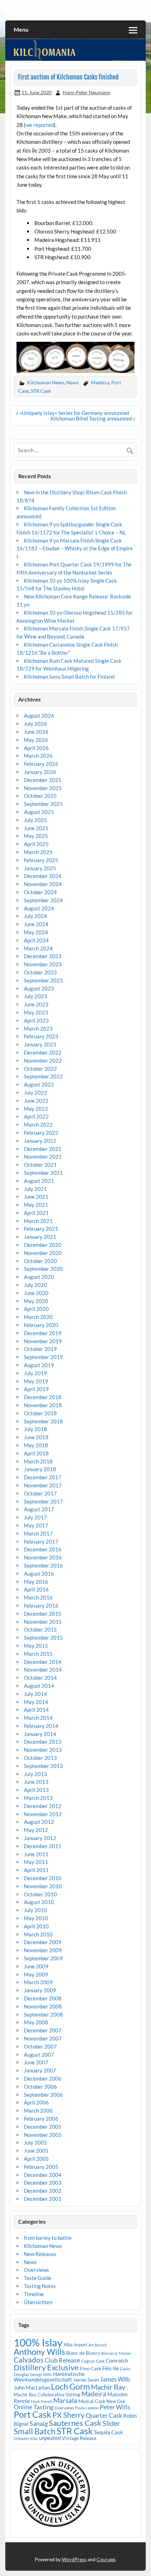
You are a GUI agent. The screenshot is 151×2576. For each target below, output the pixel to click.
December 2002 (43, 2191)
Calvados (29, 2360)
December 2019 (43, 1333)
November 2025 (43, 788)
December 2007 (43, 2030)
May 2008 (36, 2022)
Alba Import (75, 2345)
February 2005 (41, 2167)
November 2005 (43, 2135)
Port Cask (32, 2414)
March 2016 (38, 1597)
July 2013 (35, 1774)
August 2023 (39, 988)
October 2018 (40, 1413)
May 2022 (36, 1109)
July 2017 (35, 1517)
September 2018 (43, 1421)
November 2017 (43, 1485)
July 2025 (35, 820)
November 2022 (43, 1060)
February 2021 (41, 1229)
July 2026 (35, 724)
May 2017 (36, 1525)
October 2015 (40, 1629)
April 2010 (36, 1926)
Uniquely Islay (26, 2438)
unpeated (50, 2438)
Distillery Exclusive (46, 2367)
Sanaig (39, 2423)
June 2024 (36, 924)
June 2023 (36, 1004)
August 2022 (39, 1084)
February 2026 (41, 764)
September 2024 (43, 900)
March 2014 (38, 1718)
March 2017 (38, 1533)
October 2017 (40, 1493)
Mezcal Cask (92, 2401)
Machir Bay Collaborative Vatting (47, 2395)
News (73, 382)
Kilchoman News (46, 382)
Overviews (37, 2270)
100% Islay (38, 2342)
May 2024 (36, 932)
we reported (40, 125)
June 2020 (36, 1293)
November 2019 (43, 1341)
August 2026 (39, 716)
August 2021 (39, 1181)
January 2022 (40, 1141)
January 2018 (40, 1469)
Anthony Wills (39, 2351)
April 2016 (36, 1589)
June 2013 (36, 1782)
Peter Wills (115, 2407)
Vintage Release (79, 2438)
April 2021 (36, 1213)
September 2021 (43, 1173)
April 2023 (36, 1020)
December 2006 (43, 2078)
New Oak (116, 2401)
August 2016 (39, 1574)
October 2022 (40, 1069)
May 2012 (36, 1830)
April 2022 (36, 1116)
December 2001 (43, 2199)
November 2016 (43, 1557)
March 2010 (38, 1934)
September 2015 (43, 1638)
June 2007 (36, 2062)
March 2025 (38, 852)
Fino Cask (90, 2368)
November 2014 (43, 1670)
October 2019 (40, 1349)
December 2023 (43, 956)
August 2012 (39, 1822)
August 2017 (39, 1509)
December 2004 (43, 2175)
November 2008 (43, 2006)
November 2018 (43, 1405)
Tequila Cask (108, 2432)
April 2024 (36, 940)
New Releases (40, 2254)
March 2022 (38, 1124)
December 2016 (43, 1549)
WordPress (74, 2559)
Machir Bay (108, 2387)
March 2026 (38, 756)
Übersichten (38, 2302)
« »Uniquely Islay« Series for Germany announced (72, 413)
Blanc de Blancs (83, 2353)
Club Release (62, 2360)
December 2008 (43, 1998)
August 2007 (39, 2055)
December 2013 (43, 1742)
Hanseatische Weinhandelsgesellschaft (49, 2377)
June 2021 (36, 1197)
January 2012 (40, 1838)
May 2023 (36, 1012)
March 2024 (38, 948)
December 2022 (43, 1052)
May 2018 (36, 1445)
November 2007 (43, 2038)
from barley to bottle (48, 2238)
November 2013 (43, 1750)
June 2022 (36, 1101)
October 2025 (40, 796)
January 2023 (40, 1044)
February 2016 (41, 1606)
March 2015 (38, 1654)
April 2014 (36, 1710)
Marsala (65, 2400)
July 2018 (35, 1429)
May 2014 (36, 1702)
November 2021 (43, 1156)
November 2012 (43, 1814)
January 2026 (40, 772)
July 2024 (35, 916)
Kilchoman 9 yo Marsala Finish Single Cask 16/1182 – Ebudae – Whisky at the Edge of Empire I (75, 549)
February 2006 (41, 2119)
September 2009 (43, 1958)
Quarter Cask (104, 2415)
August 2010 (39, 1902)
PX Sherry (68, 2415)
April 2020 (36, 1309)
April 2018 (36, 1453)
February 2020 (41, 1325)
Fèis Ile (110, 2368)
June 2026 (36, 732)
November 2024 (43, 884)
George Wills (41, 2374)
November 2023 (43, 964)
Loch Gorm (70, 2386)
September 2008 (43, 2014)
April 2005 (36, 2159)
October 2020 (40, 1261)
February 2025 (41, 860)
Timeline (34, 2294)
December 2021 (43, 1149)
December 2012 (43, 1806)
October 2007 (40, 2046)
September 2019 (43, 1357)
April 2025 (36, 844)
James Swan (86, 2380)
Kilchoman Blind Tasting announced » (93, 418)
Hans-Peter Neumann (87, 92)
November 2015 (43, 1622)
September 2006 (43, 2095)
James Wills (115, 2379)
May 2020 (36, 1301)
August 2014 (39, 1686)
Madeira (100, 382)
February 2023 (41, 1036)
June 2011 (36, 1854)
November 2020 (43, 1253)
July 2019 (35, 1373)
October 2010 (40, 1894)
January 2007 (40, 2070)
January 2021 (40, 1237)
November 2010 (43, 1886)
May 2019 (36, 1381)
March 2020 (38, 1317)
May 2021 (36, 1205)
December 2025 (43, 780)
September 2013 (43, 1766)
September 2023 (43, 980)
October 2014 (40, 1678)
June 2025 (36, 828)
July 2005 (35, 2142)
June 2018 (36, 1437)
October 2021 (40, 1165)
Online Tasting (34, 2407)
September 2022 (43, 1076)
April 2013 (36, 1790)
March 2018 (38, 1461)
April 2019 (36, 1389)
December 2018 (43, 1397)
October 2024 (40, 892)
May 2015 (36, 1646)
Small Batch (35, 2431)
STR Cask (41, 391)
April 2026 (36, 748)
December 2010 (43, 1878)
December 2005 (43, 2127)
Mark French (42, 2401)
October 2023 (40, 972)
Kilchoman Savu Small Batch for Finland (69, 677)
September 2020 (43, 1269)
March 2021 (38, 1221)
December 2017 (43, 1477)
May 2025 (36, 836)
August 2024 (39, 908)
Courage (106, 2559)
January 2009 (40, 1990)
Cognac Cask (93, 2361)
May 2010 (36, 1918)
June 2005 (36, 2151)
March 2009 (38, 1982)
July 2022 (35, 1092)
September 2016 (43, 1565)
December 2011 (43, 1846)
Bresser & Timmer (116, 2353)
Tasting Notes (40, 2286)
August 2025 (39, 812)
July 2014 (35, 1694)
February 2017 (41, 1542)
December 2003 (43, 2183)
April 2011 (36, 1870)
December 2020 (43, 1245)
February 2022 (41, 1133)
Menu (21, 29)
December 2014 (43, 1662)
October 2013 (40, 1758)
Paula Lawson (87, 2408)
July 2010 (35, 1910)
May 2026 (36, 740)
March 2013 (38, 1798)
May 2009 (36, 1974)
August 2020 (39, 1277)
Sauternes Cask (75, 2423)
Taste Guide (38, 2278)
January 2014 (40, 1734)
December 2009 (43, 1942)
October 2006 (40, 2087)
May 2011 (36, 1862)
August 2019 (39, 1365)
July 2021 (35, 1189)
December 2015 (43, 1614)
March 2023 (38, 1029)
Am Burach (98, 2345)
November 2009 (43, 1950)
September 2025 (43, 804)
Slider (111, 2423)
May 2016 (36, 1582)
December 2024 (43, 876)
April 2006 (36, 2102)
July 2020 (35, 1285)
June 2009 (36, 1966)
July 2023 (35, 996)
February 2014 (41, 1726)
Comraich (117, 2360)
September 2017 (43, 1501)
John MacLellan (32, 2388)
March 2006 (38, 2110)
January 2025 (40, 868)
